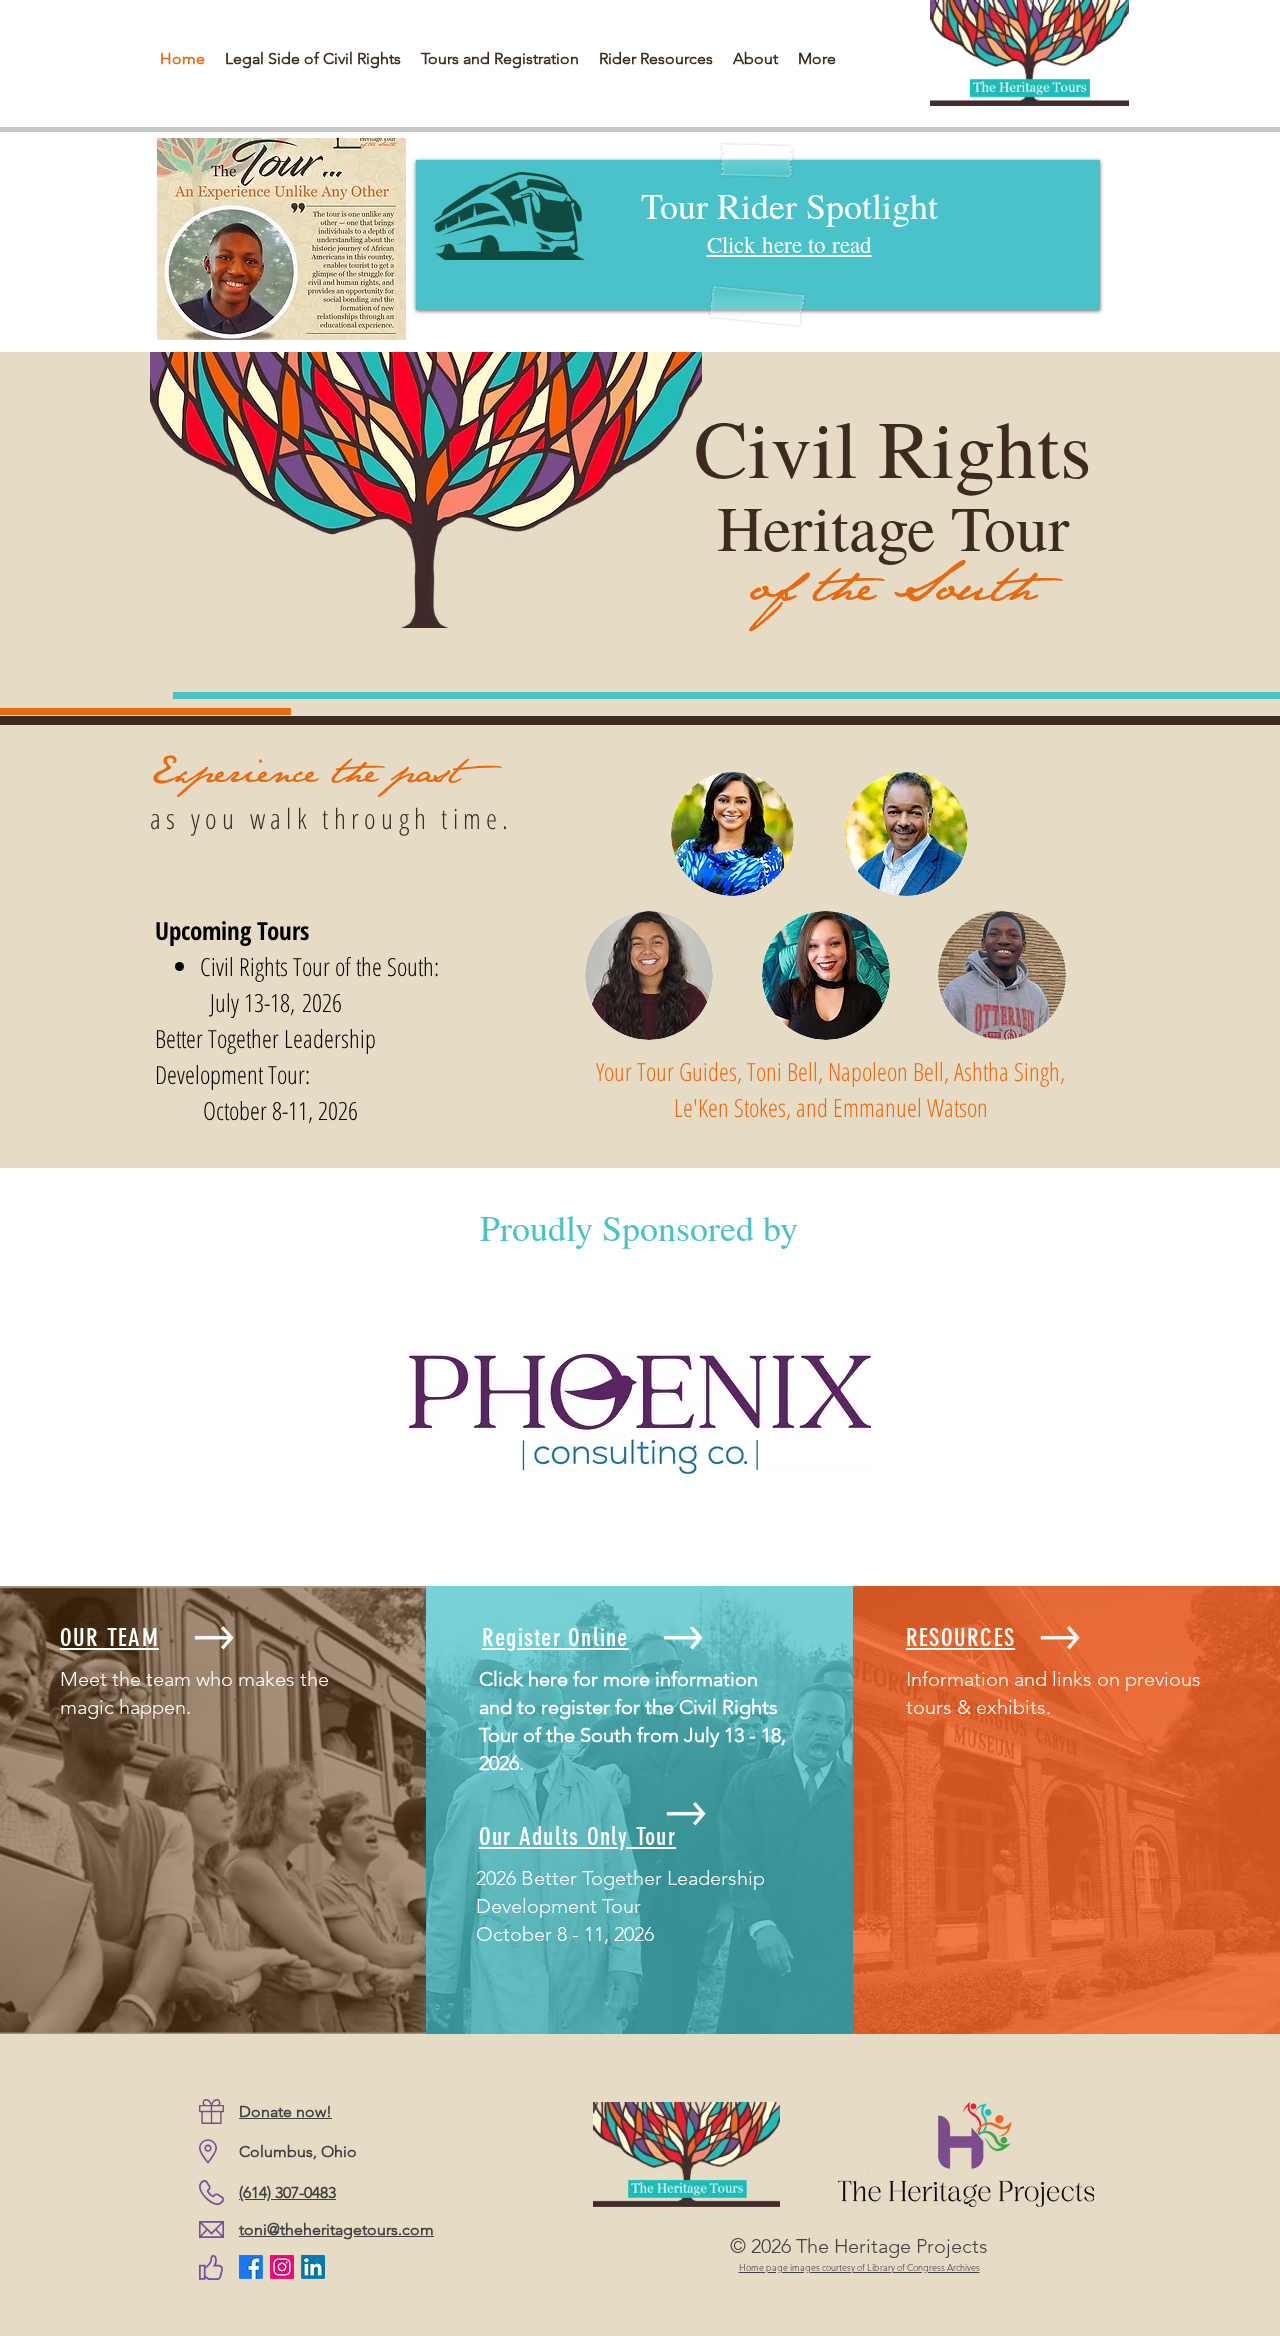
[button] (656, 59)
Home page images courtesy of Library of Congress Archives (859, 2267)
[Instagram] (282, 2267)
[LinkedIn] (313, 2267)
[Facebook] (251, 2267)
